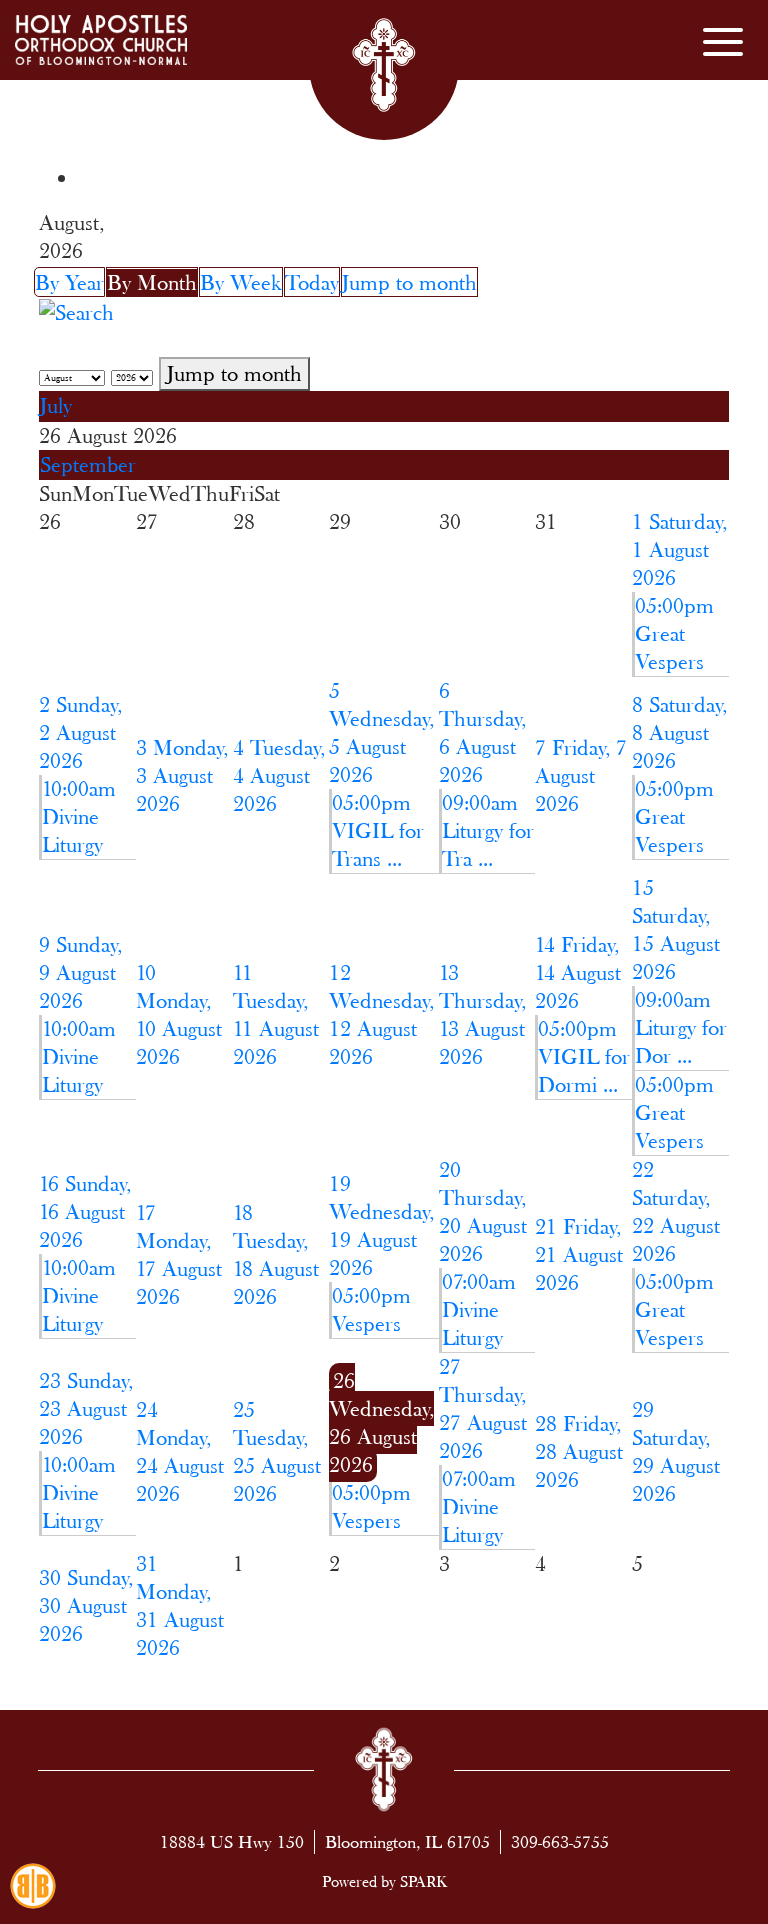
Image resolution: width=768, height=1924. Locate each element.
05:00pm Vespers (371, 1309)
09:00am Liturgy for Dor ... (681, 1027)
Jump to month (409, 282)
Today (312, 282)
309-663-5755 (560, 1842)
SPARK (423, 1881)
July (56, 405)
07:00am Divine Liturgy (479, 1309)
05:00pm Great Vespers (674, 633)
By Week (241, 282)
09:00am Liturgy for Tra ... (488, 830)
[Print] (90, 178)
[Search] (76, 310)
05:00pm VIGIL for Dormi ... (584, 1056)
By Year (69, 282)
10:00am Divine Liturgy (79, 816)
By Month (152, 282)
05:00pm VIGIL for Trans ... (378, 830)
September (88, 464)
